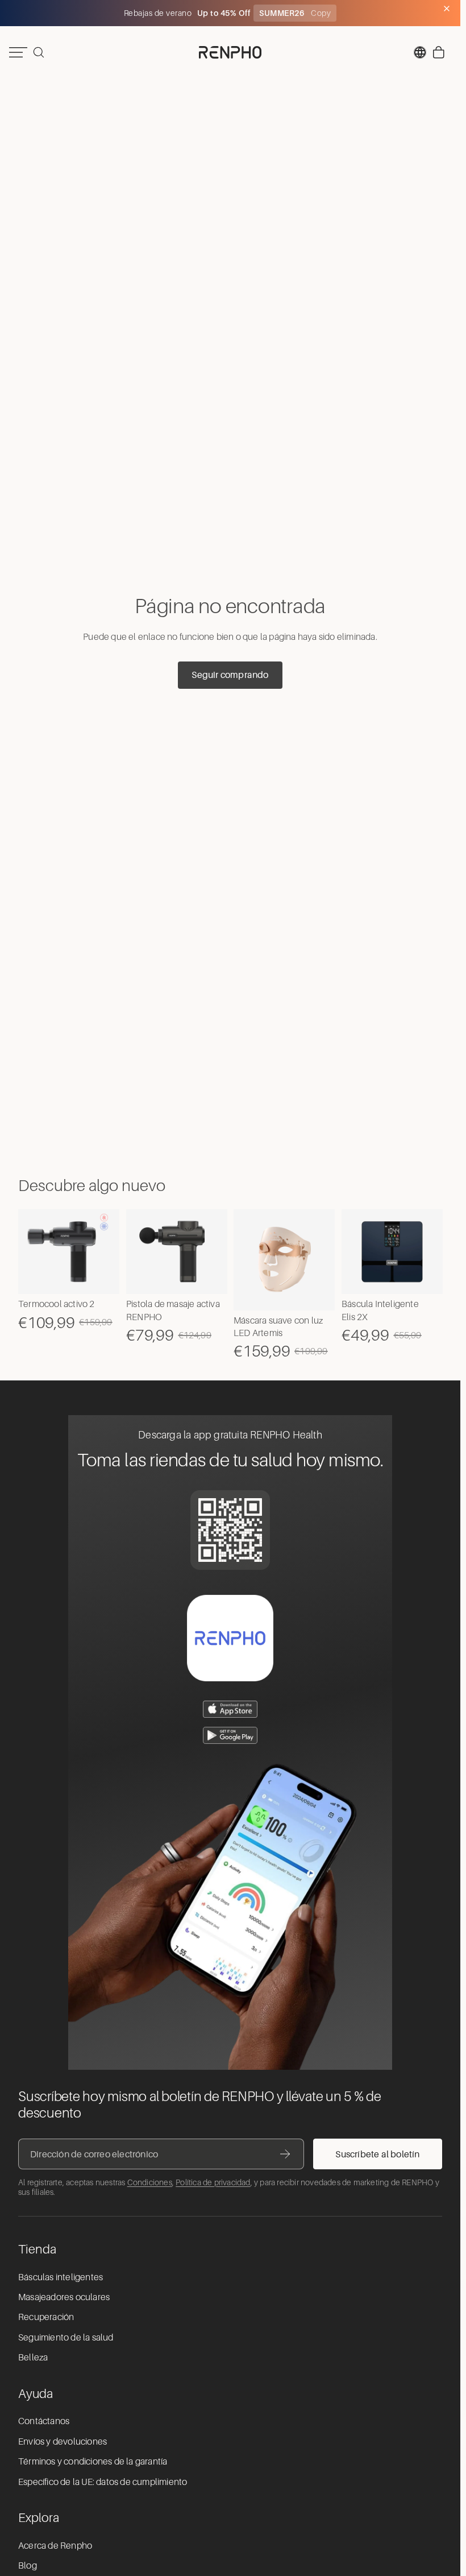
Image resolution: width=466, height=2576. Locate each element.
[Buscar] (39, 52)
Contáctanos (44, 2421)
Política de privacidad (213, 2182)
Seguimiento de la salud (66, 2338)
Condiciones (150, 2182)
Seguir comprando (230, 675)
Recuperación (46, 2317)
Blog (28, 2566)
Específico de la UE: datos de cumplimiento (103, 2482)
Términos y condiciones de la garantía (93, 2462)
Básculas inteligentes (61, 2277)
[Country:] (420, 52)
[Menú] (18, 52)
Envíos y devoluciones (63, 2442)
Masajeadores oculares (64, 2297)
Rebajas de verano (159, 13)
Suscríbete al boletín (377, 2154)
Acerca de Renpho (55, 2546)
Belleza (33, 2358)
